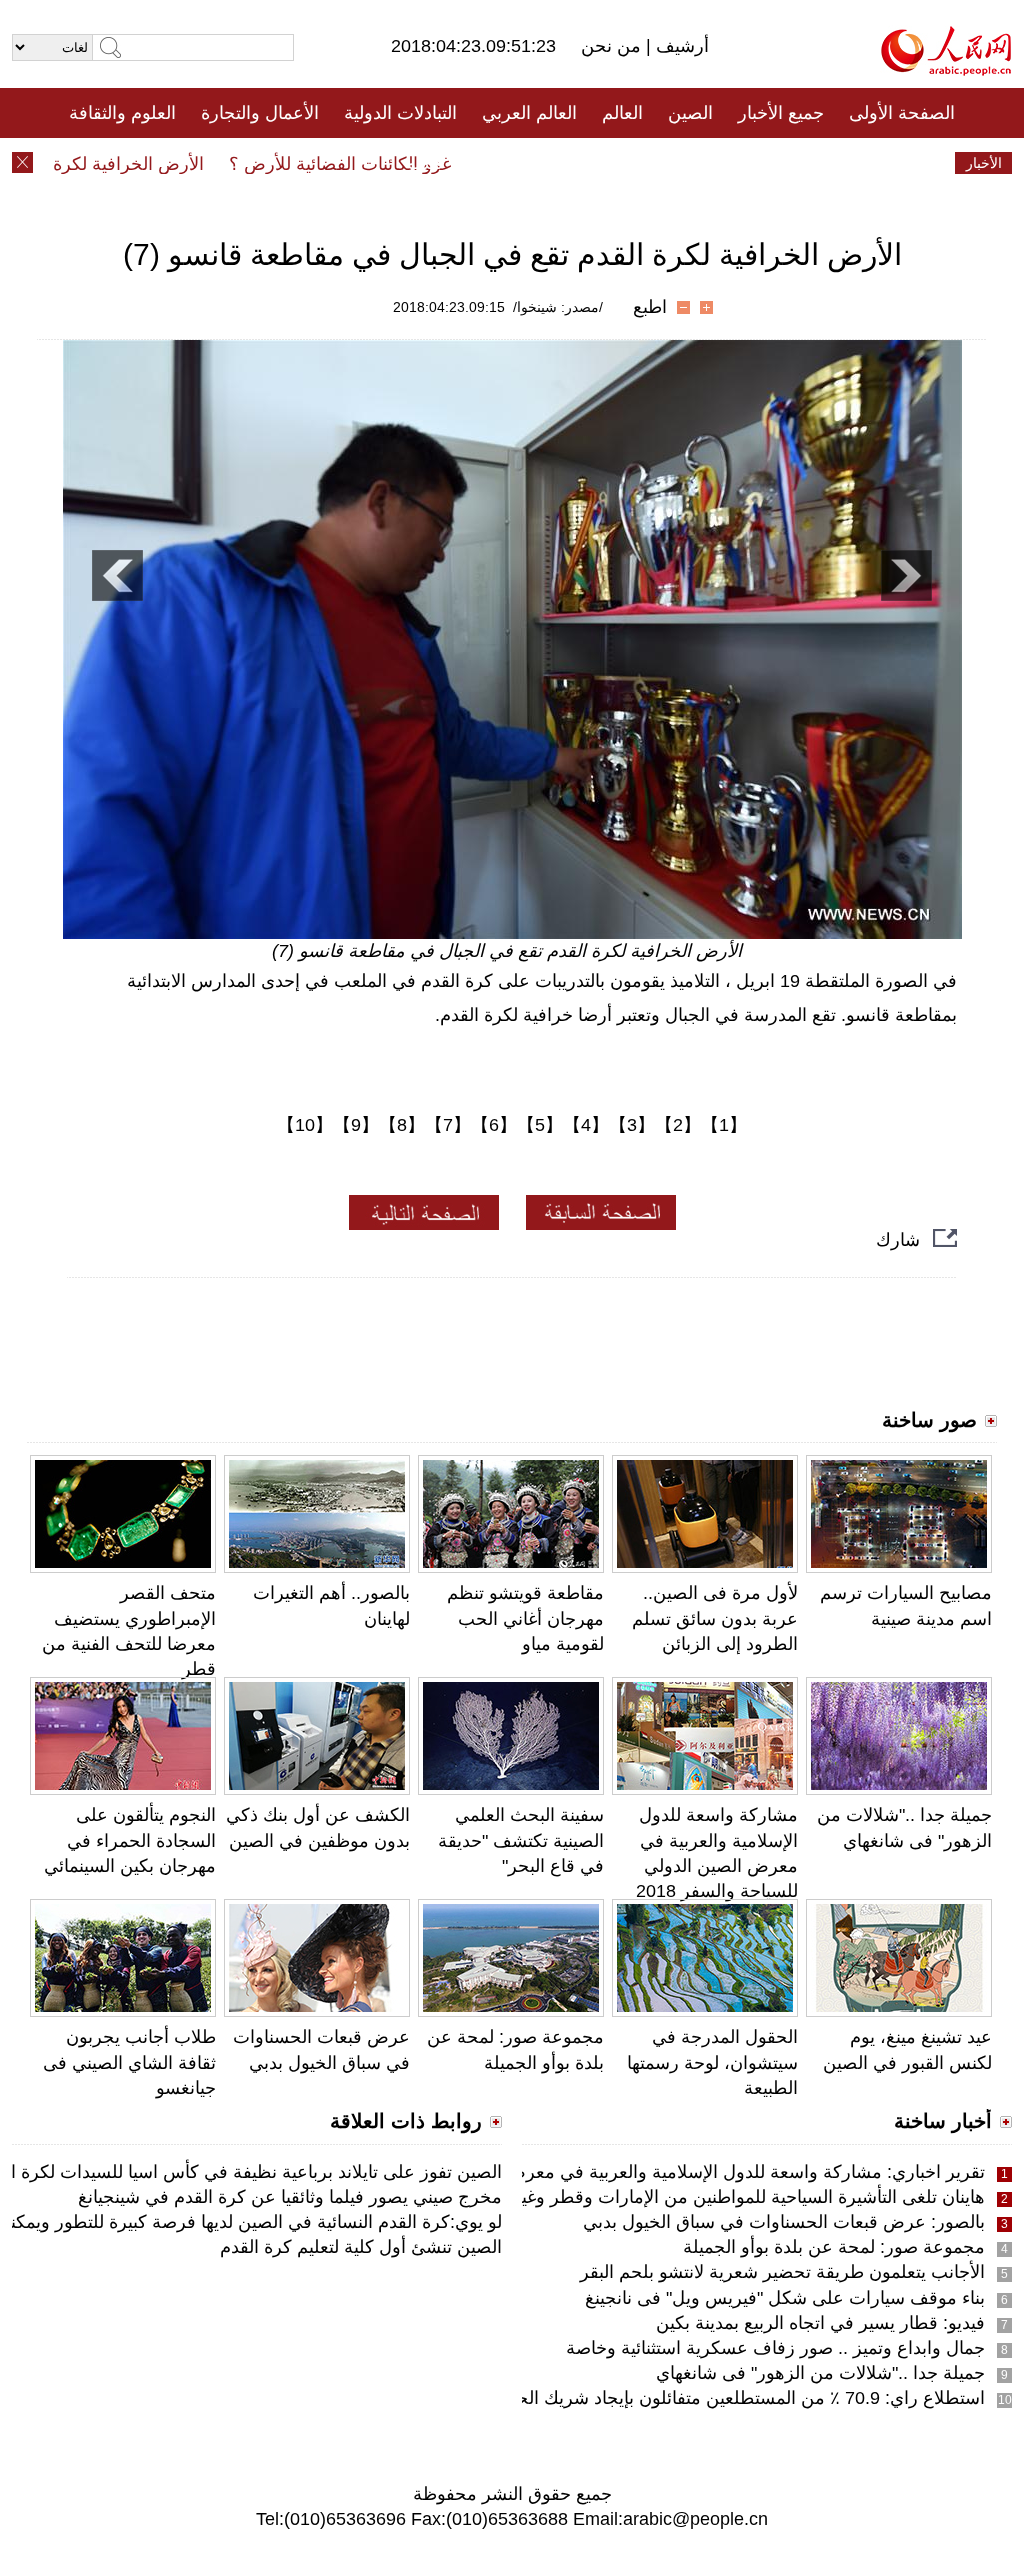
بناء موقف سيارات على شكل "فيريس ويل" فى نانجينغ (785, 2298)
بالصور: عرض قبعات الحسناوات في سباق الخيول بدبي (784, 2222)
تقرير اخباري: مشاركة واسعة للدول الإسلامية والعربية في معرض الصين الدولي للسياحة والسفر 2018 (609, 2172)
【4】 (586, 1125)
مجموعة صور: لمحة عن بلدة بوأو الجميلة (834, 2247)
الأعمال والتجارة (260, 113)
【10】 (305, 1125)
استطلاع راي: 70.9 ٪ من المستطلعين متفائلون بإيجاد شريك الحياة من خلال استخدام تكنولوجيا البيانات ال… (590, 2398)
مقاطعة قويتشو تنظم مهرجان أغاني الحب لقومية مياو (525, 1618)
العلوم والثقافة (122, 113)
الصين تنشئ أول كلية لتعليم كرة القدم (361, 2247)
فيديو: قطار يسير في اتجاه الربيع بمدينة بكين (820, 2323)
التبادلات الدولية (400, 113)
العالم (622, 113)
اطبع (650, 307)
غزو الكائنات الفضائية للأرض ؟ (370, 164)
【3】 (632, 1125)
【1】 (724, 1125)
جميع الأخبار (781, 113)
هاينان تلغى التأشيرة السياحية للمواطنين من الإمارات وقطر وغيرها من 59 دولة (695, 2197)
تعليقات (497, 163)
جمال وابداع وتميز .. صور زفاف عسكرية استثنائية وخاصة (775, 2348)
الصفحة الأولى (902, 113)
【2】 (678, 1125)
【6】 (494, 1125)
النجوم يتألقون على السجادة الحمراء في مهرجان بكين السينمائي (130, 1840)
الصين (690, 113)
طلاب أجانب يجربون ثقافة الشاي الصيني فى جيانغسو (129, 2062)
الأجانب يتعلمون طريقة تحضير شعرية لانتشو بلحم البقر (782, 2272)
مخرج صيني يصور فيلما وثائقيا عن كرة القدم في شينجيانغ (290, 2197)
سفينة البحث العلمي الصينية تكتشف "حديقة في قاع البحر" (521, 1840)
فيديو (425, 163)
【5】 (540, 1125)
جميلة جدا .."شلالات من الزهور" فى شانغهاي (820, 2373)
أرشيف (680, 46)
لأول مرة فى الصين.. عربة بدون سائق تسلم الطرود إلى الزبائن (715, 1618)
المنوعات (583, 163)
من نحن (613, 46)
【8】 (402, 1125)
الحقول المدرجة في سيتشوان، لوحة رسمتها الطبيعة (712, 2062)
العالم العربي (529, 113)
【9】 (356, 1125)
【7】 (448, 1125)
